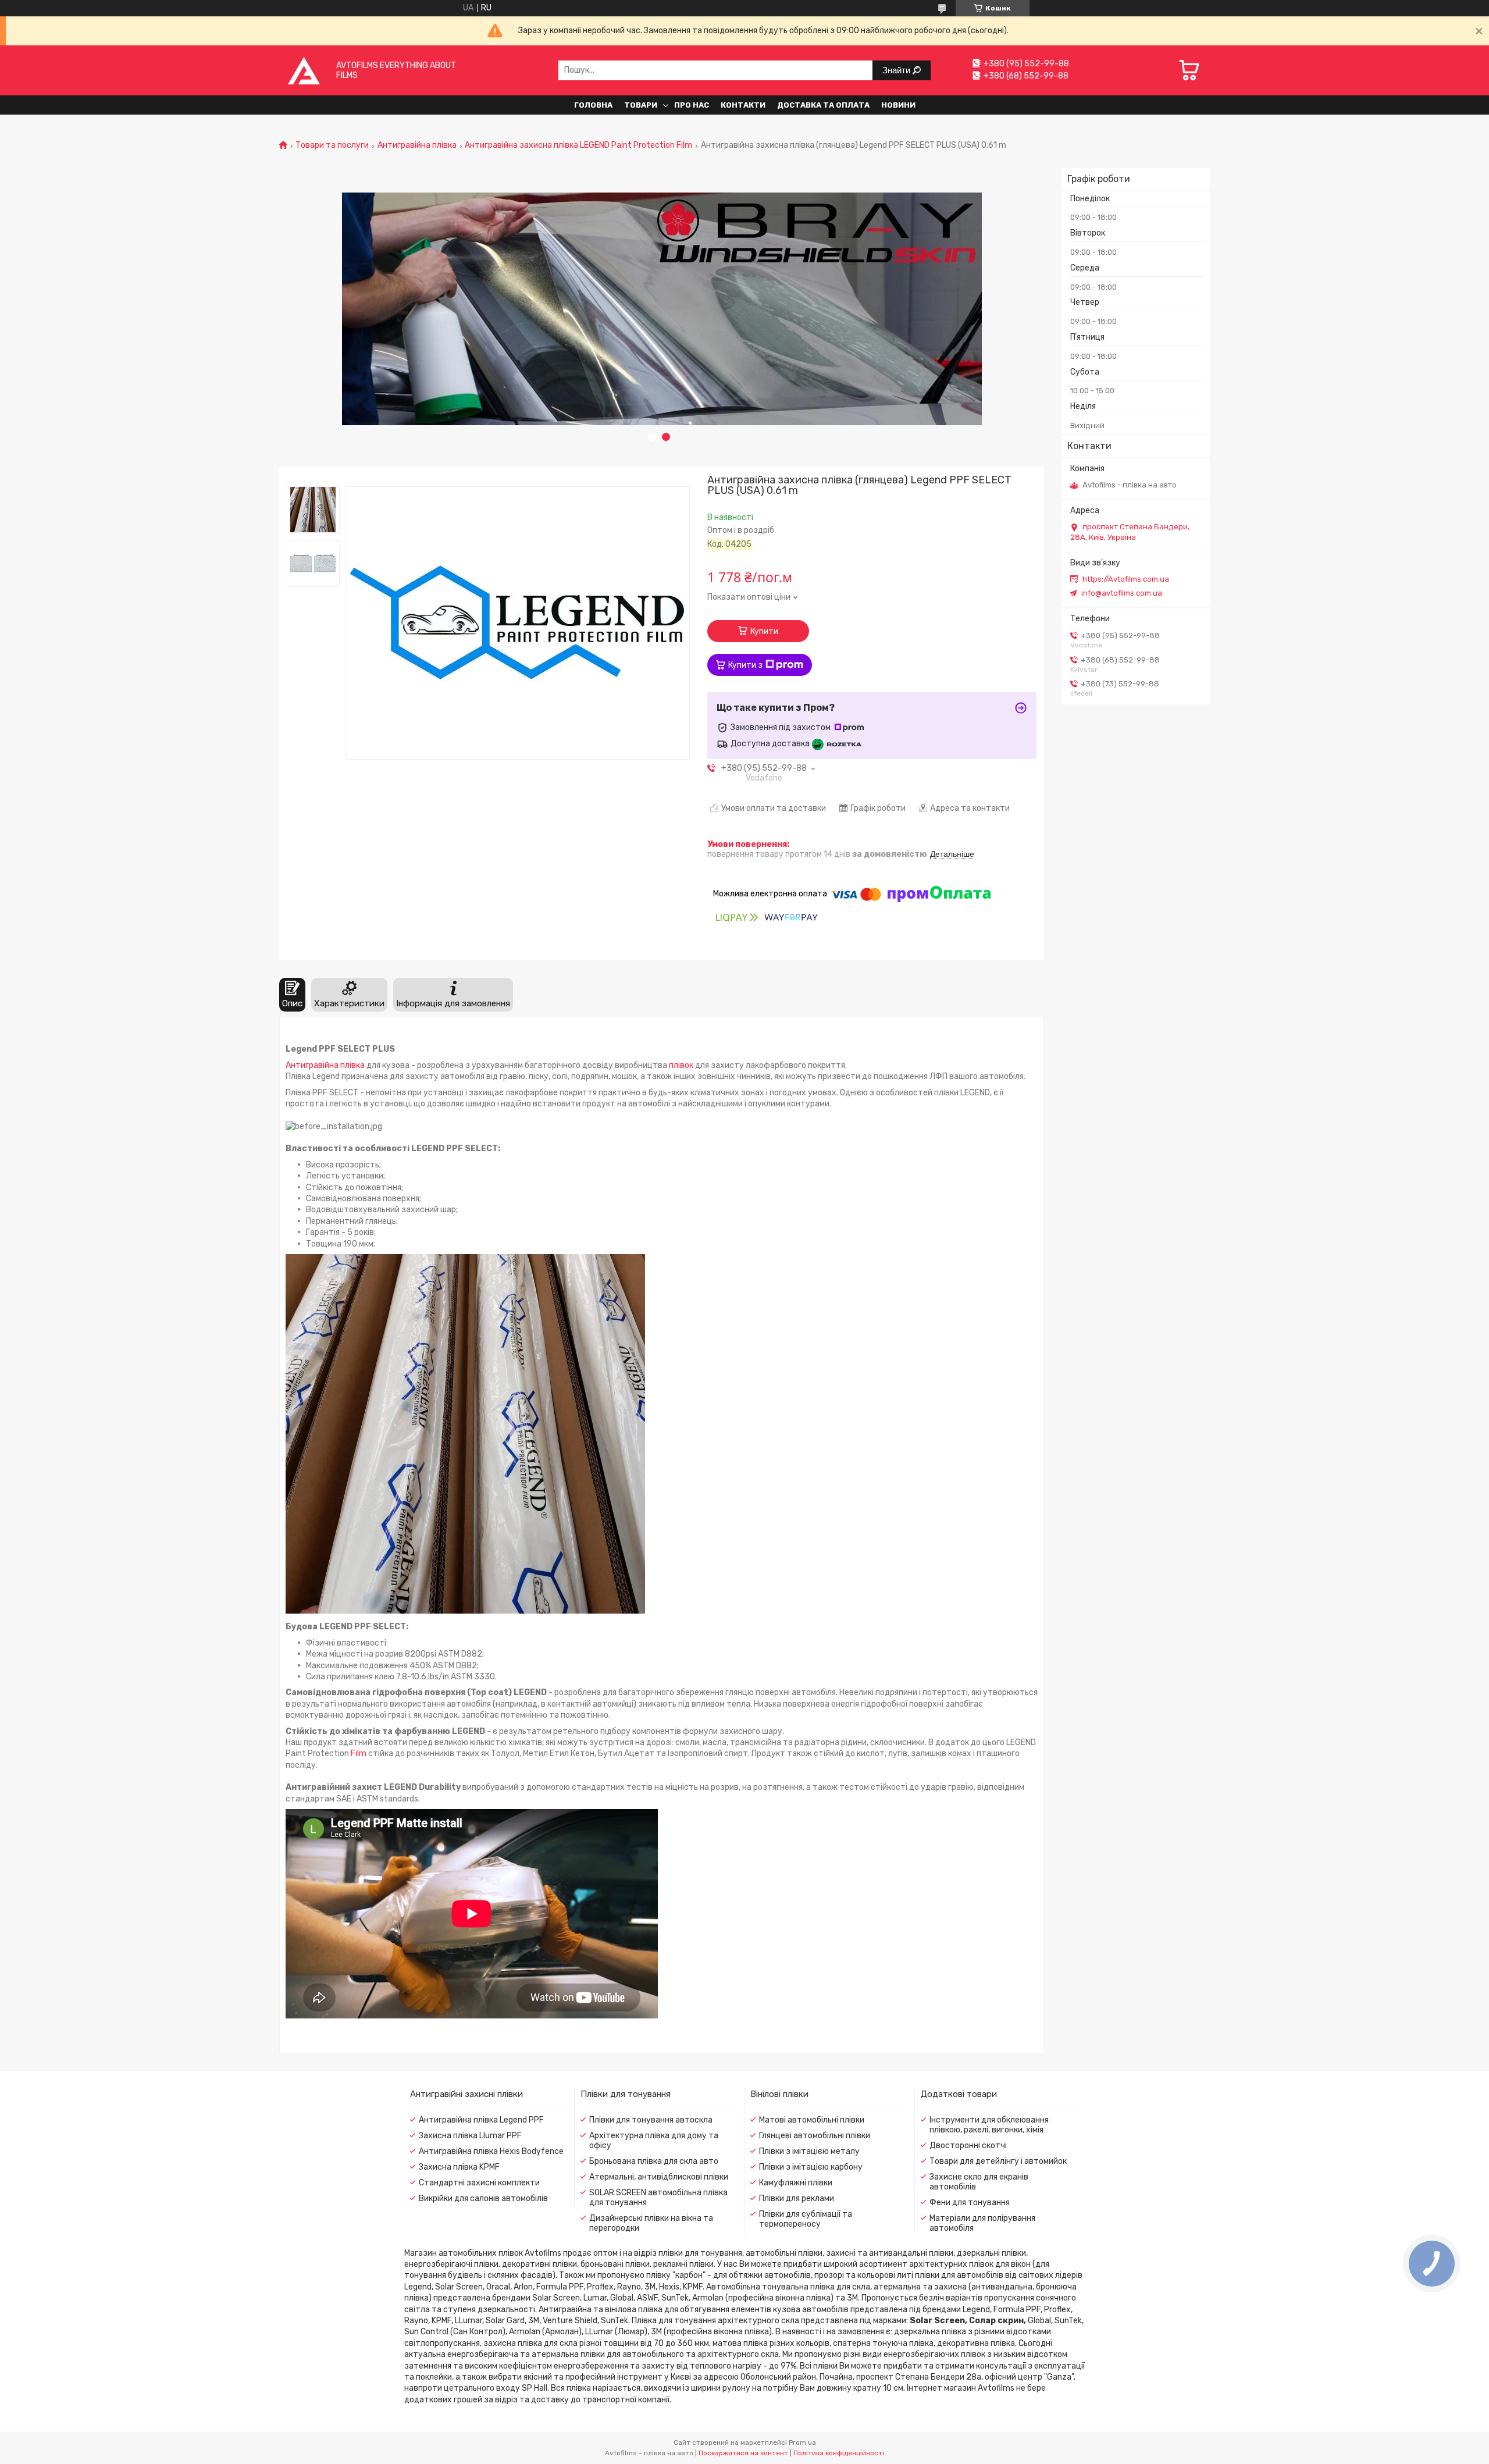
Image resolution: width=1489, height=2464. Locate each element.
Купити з (745, 665)
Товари (641, 105)
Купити (764, 631)
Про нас (692, 105)
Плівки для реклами (797, 2198)
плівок (681, 1065)
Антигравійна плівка (417, 145)
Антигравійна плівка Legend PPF (481, 2120)
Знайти (897, 70)
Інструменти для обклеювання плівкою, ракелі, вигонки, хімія (989, 2125)
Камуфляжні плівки (796, 2183)
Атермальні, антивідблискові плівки (659, 2177)
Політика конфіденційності (839, 2453)
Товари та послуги (332, 145)
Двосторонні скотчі (968, 2146)
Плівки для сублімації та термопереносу (806, 2219)
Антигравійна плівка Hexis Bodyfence (491, 2151)
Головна (593, 105)
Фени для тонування (970, 2203)
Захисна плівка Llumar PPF (470, 2136)
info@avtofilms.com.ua (1122, 593)
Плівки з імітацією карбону (811, 2167)
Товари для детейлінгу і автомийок (998, 2161)
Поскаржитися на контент (743, 2453)
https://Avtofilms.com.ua (1126, 579)
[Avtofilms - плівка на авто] (304, 70)
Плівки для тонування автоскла (651, 2120)
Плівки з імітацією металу (809, 2151)
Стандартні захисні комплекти (479, 2183)
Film (359, 1753)
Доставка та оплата (823, 105)
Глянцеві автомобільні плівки (815, 2136)
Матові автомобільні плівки (812, 2120)
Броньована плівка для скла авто (654, 2161)
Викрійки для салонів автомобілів (483, 2198)
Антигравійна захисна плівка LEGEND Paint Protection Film (578, 145)
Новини (898, 105)
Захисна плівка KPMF (459, 2167)
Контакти (743, 105)
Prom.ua (802, 2442)
